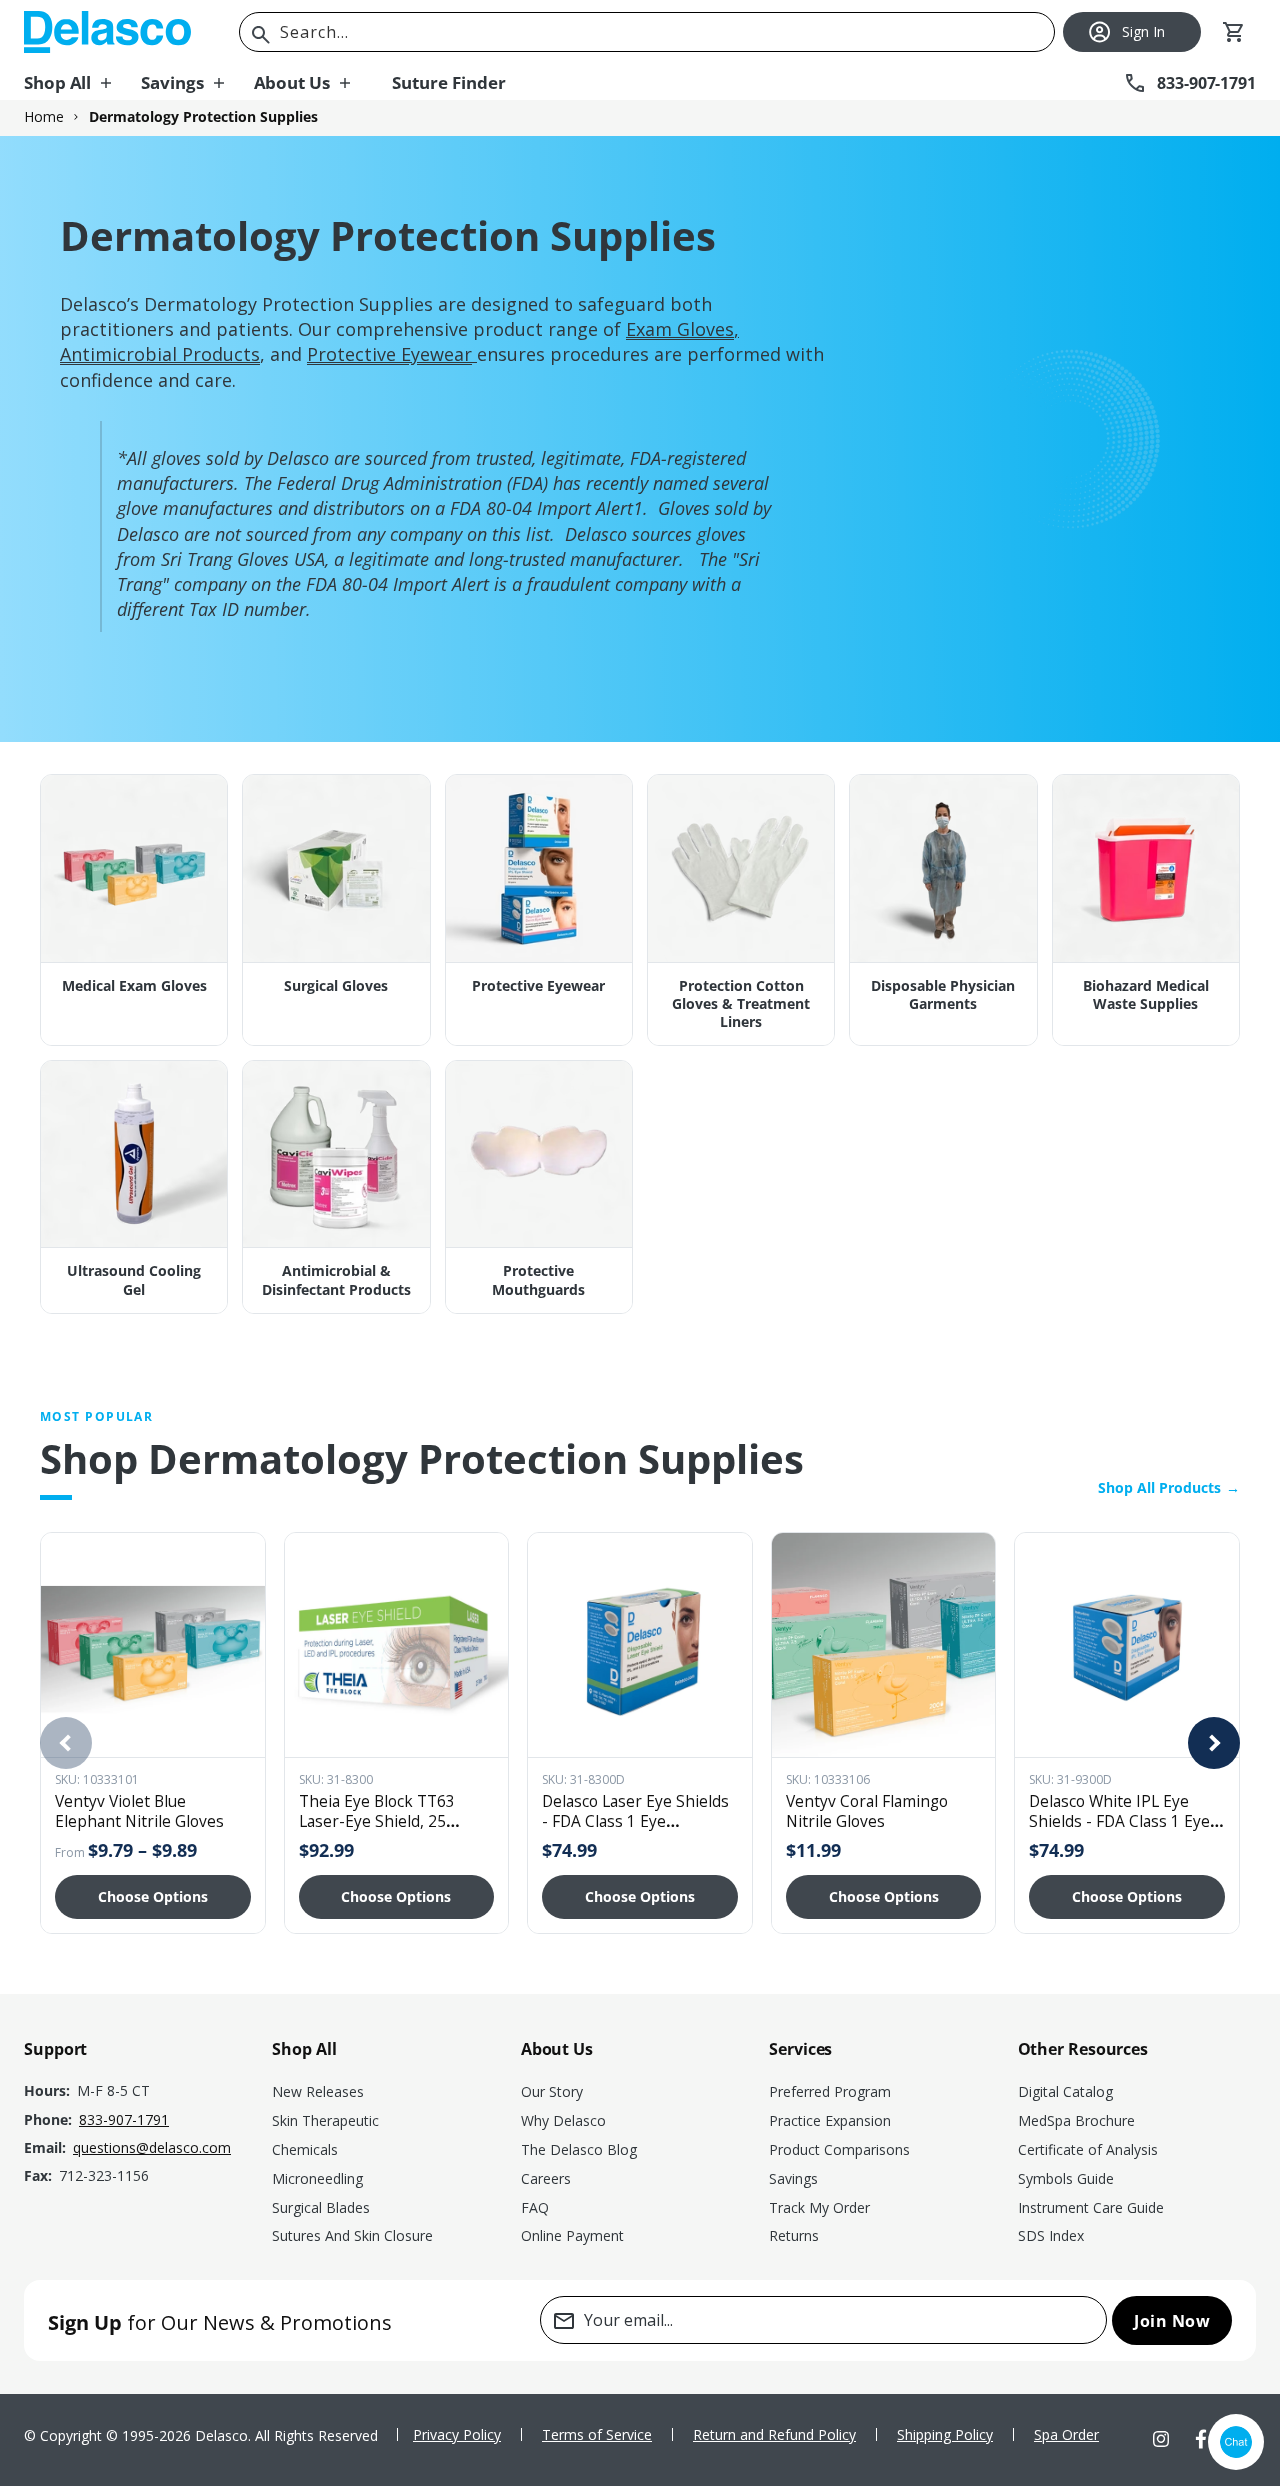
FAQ (535, 2207)
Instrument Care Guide (1091, 2207)
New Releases (318, 2091)
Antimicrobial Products (160, 354)
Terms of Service (597, 2434)
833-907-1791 (124, 2119)
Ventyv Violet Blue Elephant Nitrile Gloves (139, 1811)
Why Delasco (563, 2120)
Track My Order (819, 2207)
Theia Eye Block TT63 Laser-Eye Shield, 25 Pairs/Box (377, 1821)
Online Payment (572, 2235)
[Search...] (261, 35)
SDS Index (1051, 2235)
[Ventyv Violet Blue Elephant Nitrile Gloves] (153, 1645)
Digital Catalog (1065, 2091)
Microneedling (317, 2178)
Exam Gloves (680, 329)
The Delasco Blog (579, 2149)
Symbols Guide (1066, 2178)
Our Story (552, 2091)
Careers (546, 2178)
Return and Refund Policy (774, 2434)
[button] (82, 83)
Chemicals (305, 2149)
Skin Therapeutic (325, 2120)
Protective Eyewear (389, 354)
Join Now (1172, 2321)
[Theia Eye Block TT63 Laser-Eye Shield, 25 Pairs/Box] (397, 1645)
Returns (794, 2235)
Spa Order (1066, 2434)
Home (44, 117)
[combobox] (647, 32)
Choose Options (153, 1896)
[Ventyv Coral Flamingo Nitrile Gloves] (884, 1645)
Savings (793, 2178)
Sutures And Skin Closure (352, 2235)
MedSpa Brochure (1076, 2120)
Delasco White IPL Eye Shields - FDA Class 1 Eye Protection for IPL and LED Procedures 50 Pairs (1125, 1830)
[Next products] (1214, 1743)
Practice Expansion (830, 2120)
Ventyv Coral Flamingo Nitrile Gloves (867, 1811)
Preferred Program (830, 2091)
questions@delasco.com (152, 2147)
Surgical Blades (321, 2207)
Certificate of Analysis (1088, 2149)
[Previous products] (66, 1743)
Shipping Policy (945, 2434)
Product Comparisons (839, 2149)
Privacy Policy (457, 2434)
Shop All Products (1169, 1487)
